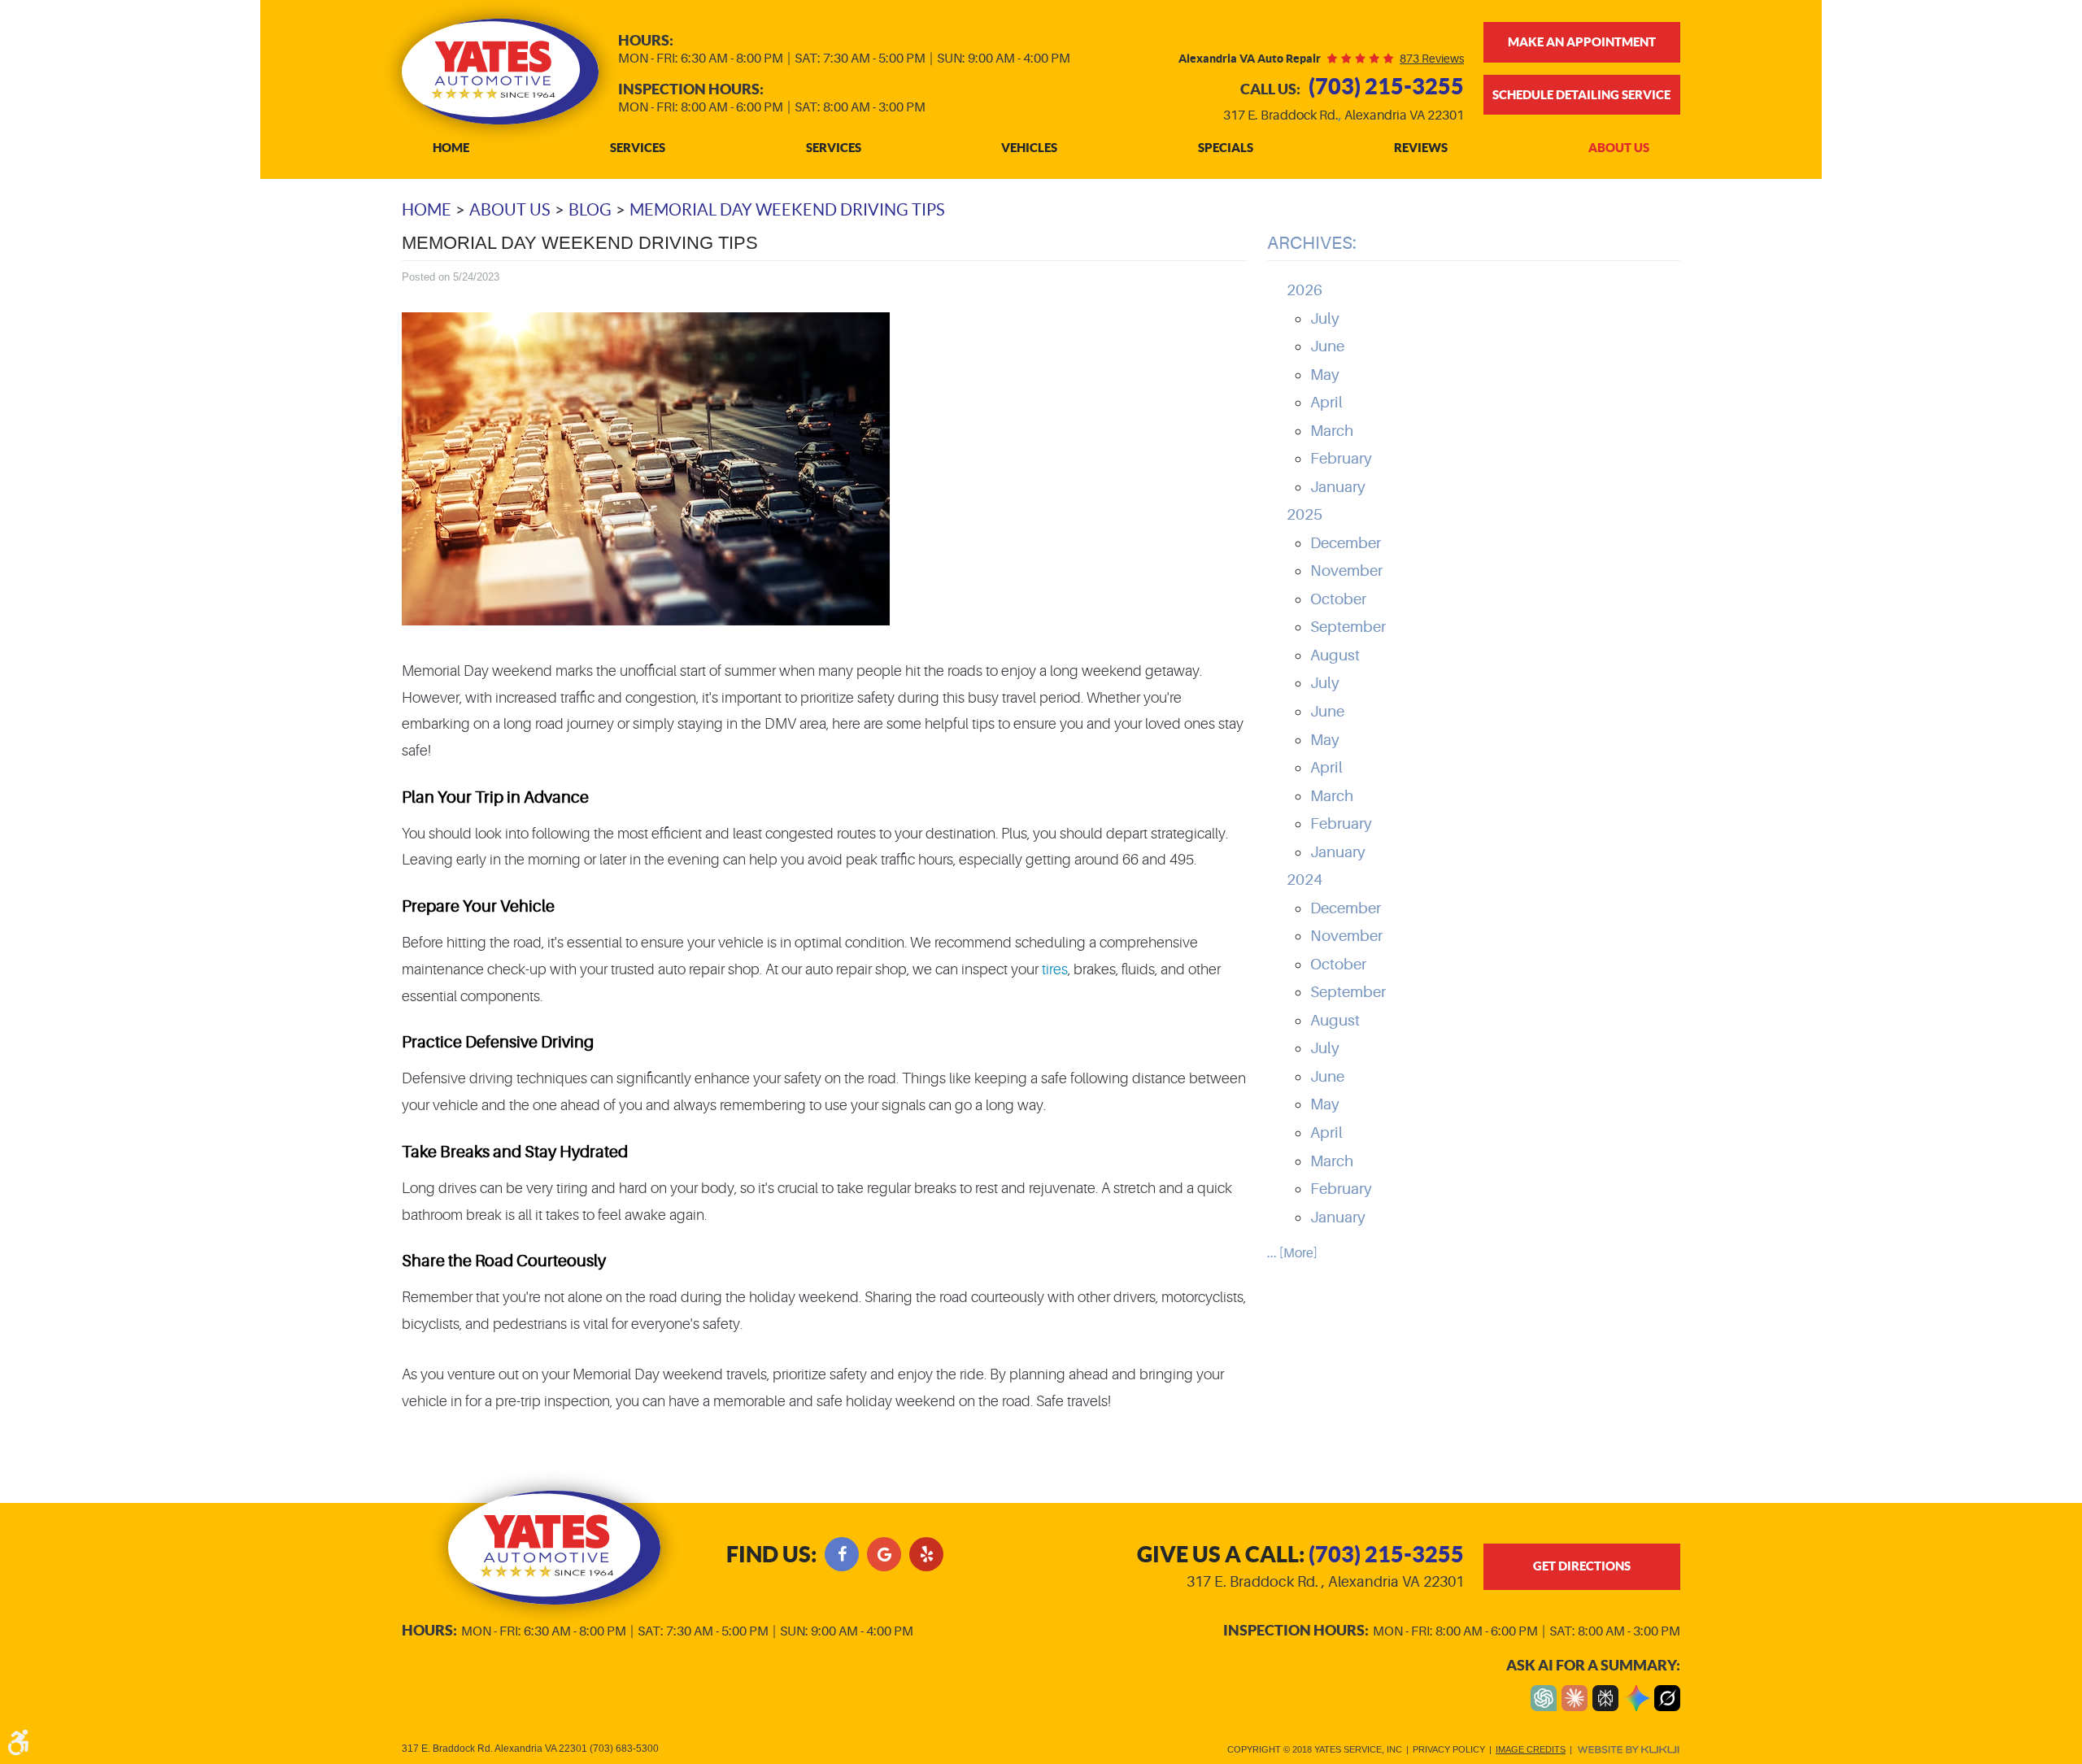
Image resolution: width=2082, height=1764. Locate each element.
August (1335, 656)
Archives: (1312, 243)
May (1325, 375)
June (1327, 346)
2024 (1305, 880)
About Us (1619, 148)
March (1332, 431)
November (1346, 571)
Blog (590, 210)
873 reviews (1432, 59)
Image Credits (1531, 1749)
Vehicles (1029, 148)
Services (638, 148)
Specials (1226, 148)
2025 (1305, 515)
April (1326, 403)
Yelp (926, 1554)
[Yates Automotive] (500, 72)
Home (451, 148)
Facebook (842, 1554)
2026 (1305, 290)
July (1325, 319)
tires (1055, 969)
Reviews (1421, 148)
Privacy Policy (1449, 1749)
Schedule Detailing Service (1581, 95)
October (1338, 599)
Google (884, 1554)
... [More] (1292, 1253)
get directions (1582, 1566)
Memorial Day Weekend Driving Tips (787, 210)
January (1338, 487)
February (1341, 459)
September (1348, 627)
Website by (1628, 1750)
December (1346, 543)
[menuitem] (451, 148)
